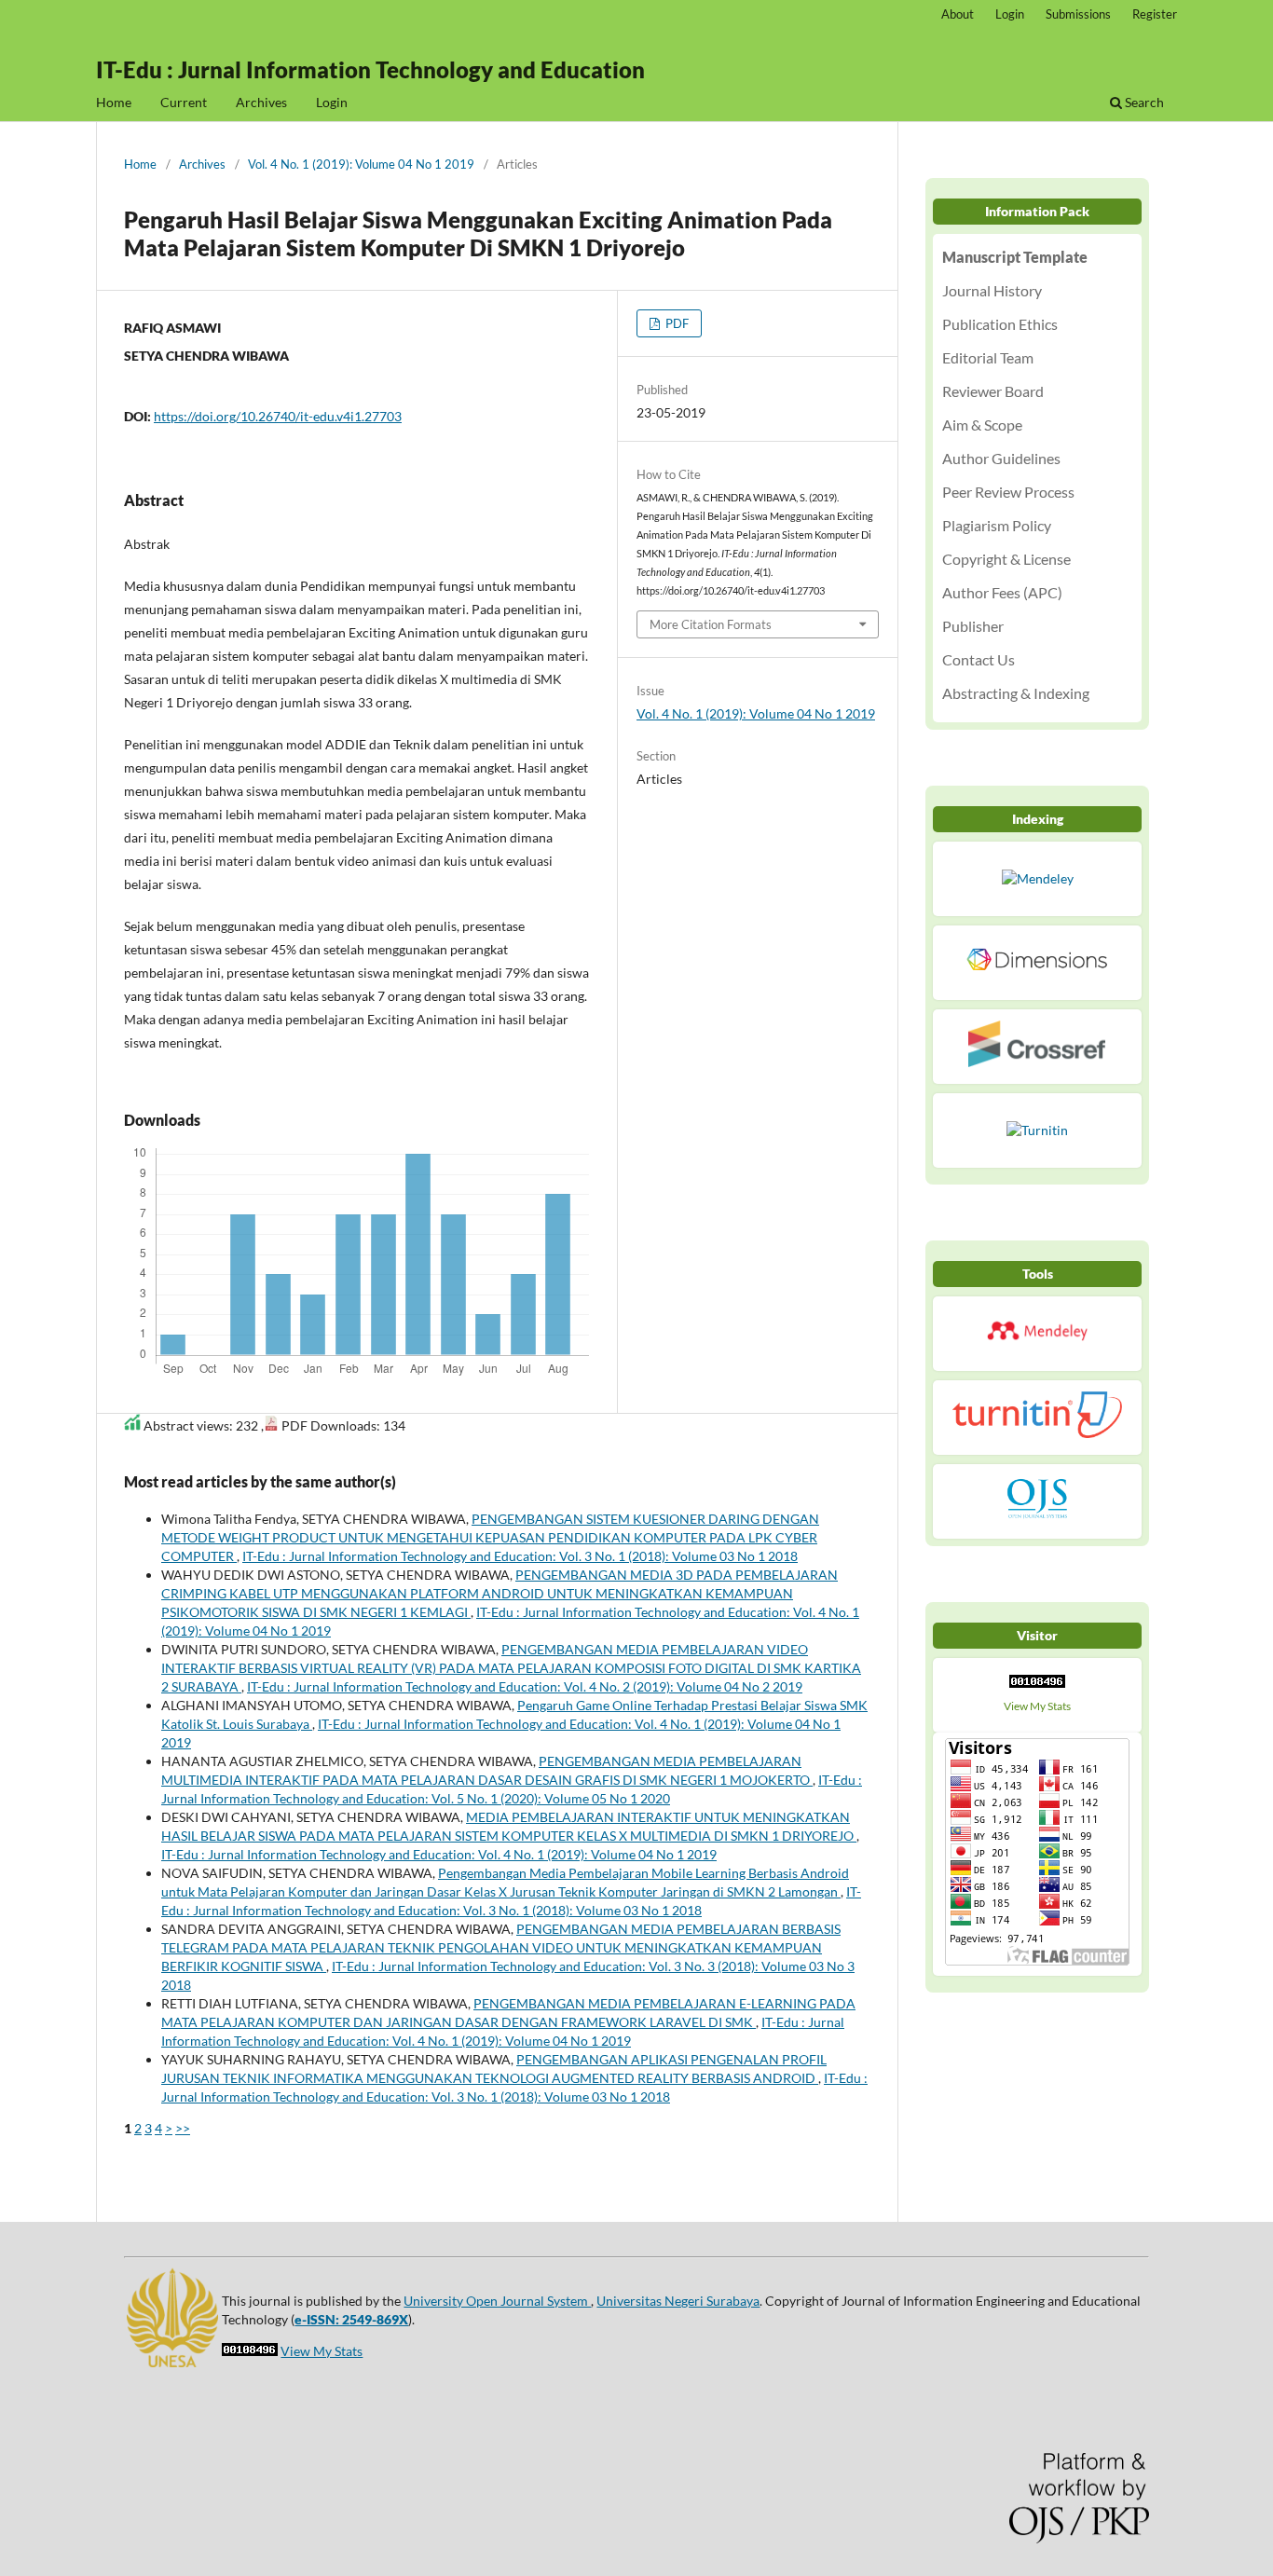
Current (184, 102)
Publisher (973, 626)
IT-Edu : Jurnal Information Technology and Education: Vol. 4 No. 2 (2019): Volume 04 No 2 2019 (525, 1686)
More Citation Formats (711, 624)
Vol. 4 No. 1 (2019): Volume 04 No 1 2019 (361, 164)
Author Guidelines (1001, 458)
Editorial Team (988, 357)
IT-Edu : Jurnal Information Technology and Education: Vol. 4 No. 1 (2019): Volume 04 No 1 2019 (439, 1854)
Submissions (1078, 14)
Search (1143, 102)
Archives (261, 102)
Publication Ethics (1000, 324)
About (958, 14)
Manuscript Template (1015, 257)
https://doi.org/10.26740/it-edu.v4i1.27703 (278, 416)
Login (332, 102)
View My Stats (1037, 1706)
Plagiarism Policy (997, 525)
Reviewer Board (993, 391)
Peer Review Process (1008, 492)
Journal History (992, 290)
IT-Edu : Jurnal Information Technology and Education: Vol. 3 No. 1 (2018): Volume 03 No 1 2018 (520, 1556)
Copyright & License (1006, 559)
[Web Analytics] (1037, 1686)
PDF (676, 323)
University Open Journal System (497, 2301)
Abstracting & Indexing (1016, 693)
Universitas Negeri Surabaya (678, 2301)
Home (114, 102)
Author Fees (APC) (1002, 592)
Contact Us (979, 659)
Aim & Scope (982, 425)
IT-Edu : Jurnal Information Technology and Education (370, 69)
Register (1155, 14)
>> (183, 2128)
